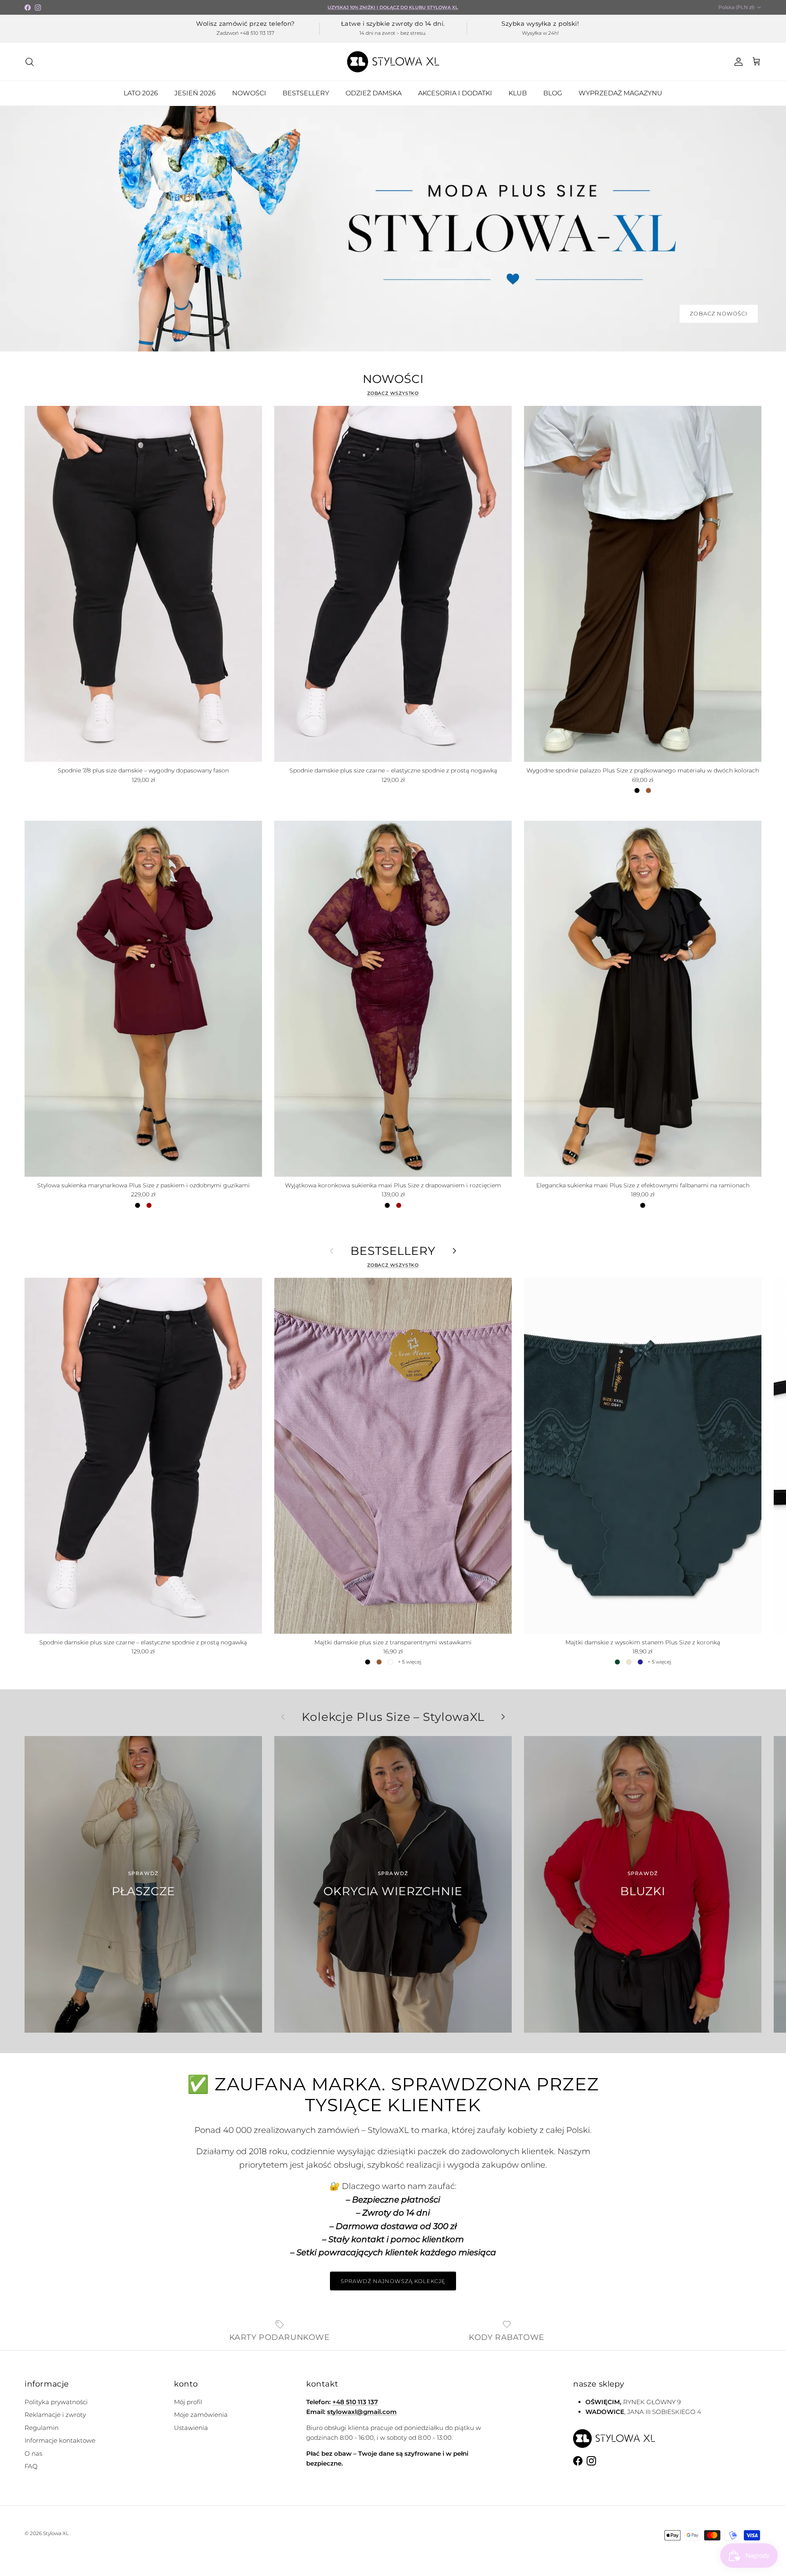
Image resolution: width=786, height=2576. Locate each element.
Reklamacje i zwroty (55, 2415)
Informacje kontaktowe (60, 2440)
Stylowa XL (56, 2533)
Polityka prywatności (56, 2402)
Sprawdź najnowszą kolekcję (393, 2281)
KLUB (518, 93)
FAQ (31, 2466)
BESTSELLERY (306, 93)
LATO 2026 (141, 93)
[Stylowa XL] (393, 62)
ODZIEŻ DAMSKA (374, 93)
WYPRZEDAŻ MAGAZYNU (620, 93)
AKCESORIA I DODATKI (455, 93)
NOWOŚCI (249, 93)
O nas (33, 2453)
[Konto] (737, 62)
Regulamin (42, 2428)
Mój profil (188, 2402)
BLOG (553, 93)
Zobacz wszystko (393, 393)
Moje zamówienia (201, 2415)
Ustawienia (191, 2428)
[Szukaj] (29, 62)
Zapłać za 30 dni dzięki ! (393, 7)
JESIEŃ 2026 (195, 93)
